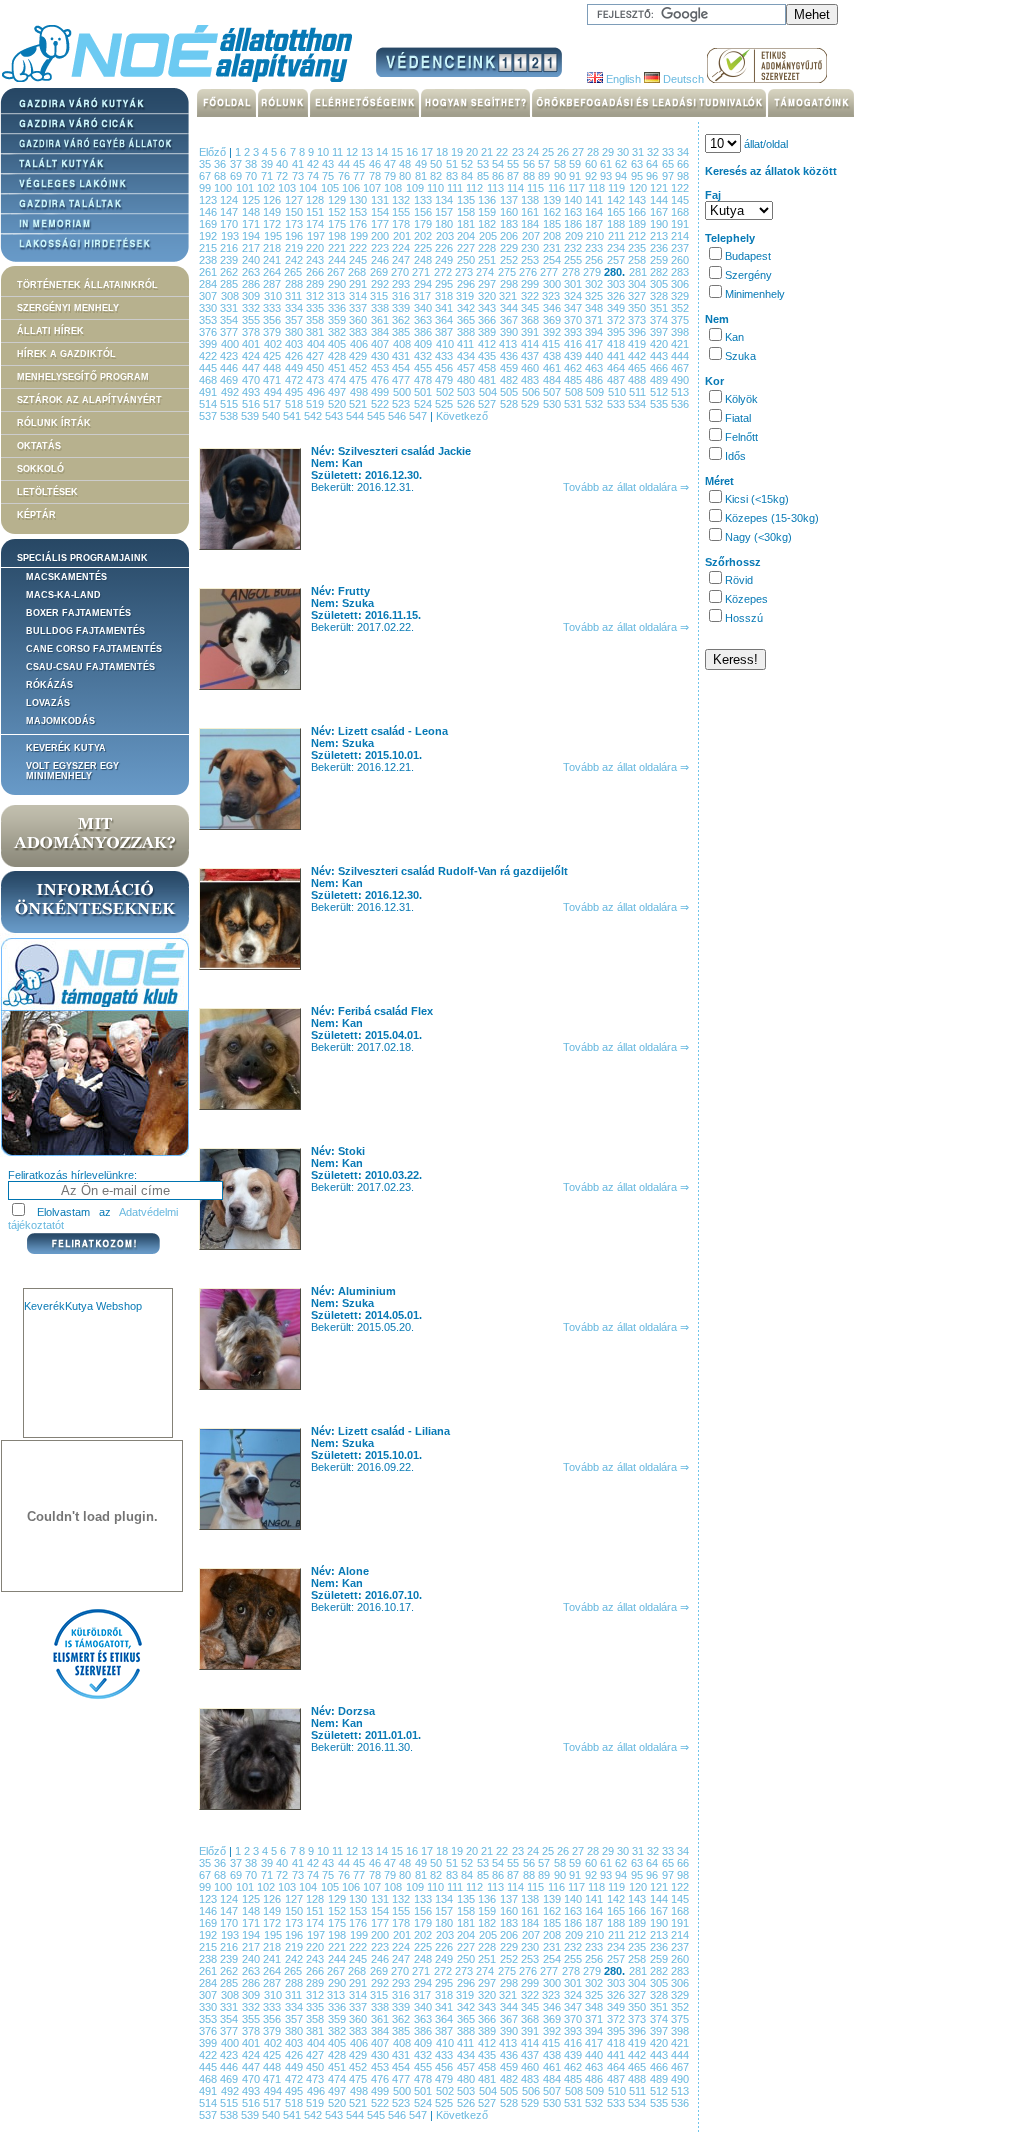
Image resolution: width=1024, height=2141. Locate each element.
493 (253, 392)
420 (661, 344)
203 (447, 236)
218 (273, 248)
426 (295, 356)
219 (295, 248)
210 (597, 236)
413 (510, 344)
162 (553, 212)
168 (680, 212)
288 (295, 284)
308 (232, 296)
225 (424, 248)
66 (683, 164)
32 (654, 152)
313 (338, 296)
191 (680, 224)
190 (660, 224)
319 (467, 296)
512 (661, 392)
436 (510, 356)
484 (553, 380)
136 (488, 200)
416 (575, 344)
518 (295, 404)
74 (314, 176)
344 (510, 308)
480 (467, 380)
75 (329, 176)
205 (490, 236)
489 (660, 380)
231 (553, 248)
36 (221, 164)
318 (446, 296)
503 (468, 392)
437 (531, 356)
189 (638, 224)
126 (273, 200)
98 (683, 176)
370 (574, 320)
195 (275, 236)
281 (639, 272)
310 (275, 296)
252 (510, 260)
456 (445, 368)
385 (402, 332)
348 (595, 308)
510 (619, 392)
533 (617, 404)
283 (680, 272)
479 (445, 380)
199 (361, 236)
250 (467, 260)
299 (531, 284)
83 (453, 176)
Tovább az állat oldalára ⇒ (626, 487)
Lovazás (48, 703)
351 (660, 308)
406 (361, 344)
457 (467, 368)
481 (488, 380)
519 (316, 404)
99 (206, 188)
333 (273, 308)
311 (295, 296)
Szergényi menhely (68, 308)
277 (550, 272)
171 (252, 224)
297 (488, 284)
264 (273, 272)
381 (316, 332)
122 (680, 188)
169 (209, 224)
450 (316, 368)
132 (402, 200)
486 (595, 380)
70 (252, 176)
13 (368, 152)
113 (497, 188)
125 (252, 200)
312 (317, 296)
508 (576, 392)
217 (252, 248)
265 (294, 272)
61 (607, 164)
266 (316, 272)
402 (275, 344)
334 (295, 308)
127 (295, 200)
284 (209, 284)
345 (531, 308)
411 (467, 344)
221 (338, 248)
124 (230, 200)
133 (424, 200)
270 (401, 272)
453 (381, 368)
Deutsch (682, 79)
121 (660, 188)
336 (338, 308)
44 (345, 164)
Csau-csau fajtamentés (90, 667)
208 (554, 236)
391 (531, 332)
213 (661, 236)
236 (660, 248)
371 (595, 320)
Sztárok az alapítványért (89, 400)
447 (252, 368)
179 (424, 224)
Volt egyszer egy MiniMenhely (72, 771)
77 (360, 176)
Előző (212, 152)
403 (296, 344)
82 (437, 176)
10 (324, 152)
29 (609, 152)
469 (230, 380)
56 (530, 164)
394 (595, 332)
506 (533, 392)
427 (316, 356)
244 (338, 260)
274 (486, 272)
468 (209, 380)
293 (402, 284)
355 (252, 320)
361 (381, 320)
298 (510, 284)
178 (402, 224)
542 (314, 416)
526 (467, 404)
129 (338, 200)
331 (230, 308)
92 (592, 176)
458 (488, 368)
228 (488, 248)
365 (467, 320)
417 (596, 344)
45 (360, 164)
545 (377, 416)
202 (425, 236)
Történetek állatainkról (87, 285)
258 (638, 260)
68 (221, 176)
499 (382, 392)
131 (381, 200)
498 (361, 392)
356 (273, 320)
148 (252, 212)
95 (638, 176)
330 (209, 308)
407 (382, 344)
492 (232, 392)
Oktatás (39, 446)
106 (352, 188)
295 (445, 284)
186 (574, 224)
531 (574, 404)
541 (293, 416)
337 (359, 308)
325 (596, 296)
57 (545, 164)
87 (514, 176)
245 (359, 260)
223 (381, 248)
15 (398, 152)
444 (680, 356)
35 (206, 164)
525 (445, 404)
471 (273, 380)
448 (273, 368)
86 (499, 176)
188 (617, 224)
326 (618, 296)
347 (574, 308)
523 (402, 404)
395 (617, 332)
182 (488, 224)
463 (595, 368)
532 (595, 404)
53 (484, 164)
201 (404, 236)
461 (553, 368)
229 (510, 248)
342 (467, 308)
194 (253, 236)
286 (252, 284)
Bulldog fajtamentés (85, 631)
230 (531, 248)
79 (391, 176)
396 (638, 332)
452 (359, 368)
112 (476, 188)
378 (252, 332)
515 (230, 404)
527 (488, 404)
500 (404, 392)
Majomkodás (60, 721)
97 (669, 176)
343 (488, 308)
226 (445, 248)
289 (316, 284)
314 (360, 296)
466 (660, 368)
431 (402, 356)
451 (338, 368)
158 (467, 212)
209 (576, 236)
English (622, 79)
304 (638, 284)
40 (283, 164)
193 (232, 236)
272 (444, 272)
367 (510, 320)
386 (424, 332)
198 (339, 236)
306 (680, 284)
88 (530, 176)
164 (595, 212)
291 (359, 284)
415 (553, 344)
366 (488, 320)
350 (638, 308)
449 (295, 368)
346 (553, 308)
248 (424, 260)
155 (402, 212)
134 (445, 200)
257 (617, 260)
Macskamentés (66, 577)
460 (531, 368)
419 (639, 344)
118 (598, 188)
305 (660, 284)
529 (531, 404)
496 (318, 392)
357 (295, 320)
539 (251, 416)
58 (561, 164)
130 (359, 200)
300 (553, 284)
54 (499, 164)
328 (661, 296)
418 (618, 344)
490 (680, 380)
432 (424, 356)
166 (638, 212)
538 (230, 416)
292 (381, 284)
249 (445, 260)
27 (579, 152)
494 (275, 392)
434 (467, 356)
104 (309, 188)
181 (467, 224)
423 (230, 356)
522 (381, 404)
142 (617, 200)
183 (510, 224)
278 (572, 272)
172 (273, 224)
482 (510, 380)
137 (510, 200)
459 (510, 368)
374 (660, 320)
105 (331, 188)
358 (316, 320)
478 (424, 380)
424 (252, 356)
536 (680, 404)
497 (339, 392)
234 (617, 248)
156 (424, 212)
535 (660, 404)
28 (594, 152)
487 (617, 380)
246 (381, 260)
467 (680, 368)
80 (406, 176)
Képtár (36, 515)
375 (680, 320)
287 (273, 284)
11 (339, 152)
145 (680, 200)
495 (296, 392)
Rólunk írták (54, 423)
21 (488, 152)
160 (510, 212)
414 (532, 344)
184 (531, 224)
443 (660, 356)
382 (338, 332)
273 (465, 272)
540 (272, 416)
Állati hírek (50, 331)
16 (413, 152)
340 (424, 308)
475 (359, 380)
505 (511, 392)
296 (467, 284)
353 (209, 320)
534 (638, 404)
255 (574, 260)
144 (660, 200)
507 (554, 392)
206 (511, 236)
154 (381, 212)
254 (553, 260)
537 (209, 416)
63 (638, 164)
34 (683, 152)
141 (595, 200)
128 (316, 200)
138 (531, 200)
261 (209, 272)
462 (574, 368)
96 (653, 176)
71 (268, 176)
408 (404, 344)
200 (382, 236)
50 (437, 164)
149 (273, 212)
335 (316, 308)
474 (338, 380)
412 (489, 344)
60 (592, 164)
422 (209, 356)
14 (383, 152)
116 (558, 188)
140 (574, 200)
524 (424, 404)
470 (252, 380)
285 (230, 284)
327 (639, 296)
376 (209, 332)
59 (576, 164)
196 (296, 236)
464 (617, 368)
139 (553, 200)
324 (575, 296)
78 (376, 176)
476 (381, 380)
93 (607, 176)
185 (553, 224)
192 (210, 236)
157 (445, 212)
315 (381, 296)
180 (445, 224)
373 (638, 320)
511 (639, 392)
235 (638, 248)
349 (617, 308)
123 (209, 200)
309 (253, 296)
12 (353, 152)
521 (359, 404)
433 (445, 356)
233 (595, 248)
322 (532, 296)
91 (576, 176)
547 (419, 416)
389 (488, 332)
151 (316, 212)
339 (402, 308)
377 (230, 332)
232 (574, 248)
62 (622, 164)
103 (288, 188)
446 (230, 368)
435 (488, 356)
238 (209, 260)
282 (660, 272)
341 (445, 308)
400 (232, 344)
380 (295, 332)
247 (402, 260)
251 (488, 260)
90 (561, 176)
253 (531, 260)
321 (510, 296)
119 (618, 188)
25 (549, 152)
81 (422, 176)
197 (318, 236)
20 (473, 152)
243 (316, 260)
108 (394, 188)
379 (273, 332)
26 (564, 152)
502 (447, 392)
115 (537, 188)
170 (230, 224)
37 (237, 164)
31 (639, 152)
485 (574, 380)
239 (230, 260)
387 (445, 332)
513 (680, 392)
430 (381, 356)
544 (356, 416)
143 (638, 200)
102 (267, 188)
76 (345, 176)
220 (316, 248)
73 (299, 176)
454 (402, 368)
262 (230, 272)
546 (398, 416)
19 (458, 152)
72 (283, 176)
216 (230, 248)
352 (680, 308)
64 (653, 164)
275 (508, 272)
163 (574, 212)
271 (422, 272)
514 (209, 404)
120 (639, 188)
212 (639, 236)
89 (545, 176)
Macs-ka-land (63, 595)
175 (338, 224)
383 (359, 332)
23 (519, 152)
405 (339, 344)
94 (622, 176)
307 (210, 296)
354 (230, 320)
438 (553, 356)
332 (252, 308)
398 (680, 332)
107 (373, 188)
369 (553, 320)
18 (443, 152)
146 (209, 212)
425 (273, 356)
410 (447, 344)
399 (210, 344)
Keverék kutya (66, 748)
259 (660, 260)
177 (381, 224)
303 (617, 284)
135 (467, 200)
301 (574, 284)
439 (574, 356)
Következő (462, 416)
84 (468, 176)
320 (489, 296)
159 (488, 212)
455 (424, 368)
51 (453, 164)
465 (638, 368)
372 (617, 320)
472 (295, 380)
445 (209, 368)
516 (252, 404)
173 (295, 224)
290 (338, 284)
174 (316, 224)
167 (660, 212)
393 (574, 332)
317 (424, 296)
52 (468, 164)
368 (531, 320)
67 (206, 176)
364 (445, 320)
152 (338, 212)
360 (359, 320)
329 (680, 296)
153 (359, 212)
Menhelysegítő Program (83, 377)
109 (416, 188)
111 (456, 188)
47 (391, 164)
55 (514, 164)
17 (428, 152)
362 (402, 320)
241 (273, 260)
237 (680, 248)
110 (437, 188)
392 (553, 332)
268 (358, 272)
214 (680, 236)
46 (376, 164)
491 (210, 392)
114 (517, 188)
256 (595, 260)
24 (534, 152)
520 (338, 404)
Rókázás (49, 685)
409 (425, 344)
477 (402, 380)
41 (299, 164)
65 (669, 164)
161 (531, 212)
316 (403, 296)
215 (209, 248)
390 (510, 332)
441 (617, 356)
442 (638, 356)
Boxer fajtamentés (78, 613)
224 (402, 248)
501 (425, 392)
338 (381, 308)
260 (680, 260)
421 (680, 344)
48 (406, 164)
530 (553, 404)
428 (338, 356)
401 (253, 344)
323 (553, 296)
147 (230, 212)
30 (624, 152)
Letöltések (47, 492)
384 (381, 332)
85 (484, 176)
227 (467, 248)
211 (618, 236)
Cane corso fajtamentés (94, 649)
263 (252, 272)
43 (329, 164)
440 (595, 356)
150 (295, 212)
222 (359, 248)
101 (246, 188)
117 (578, 188)
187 (595, 224)
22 (503, 152)
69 (237, 176)
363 (424, 320)
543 (335, 416)
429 (359, 356)
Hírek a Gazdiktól (66, 354)
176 (359, 224)
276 (529, 272)
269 (380, 272)
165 (617, 212)
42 (314, 164)
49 (422, 164)
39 (268, 164)
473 (316, 380)
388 (467, 332)
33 (669, 152)
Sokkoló (40, 469)
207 (533, 236)
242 (295, 260)
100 (224, 188)
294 (424, 284)
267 (337, 272)
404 (318, 344)
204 (468, 236)
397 (660, 332)
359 (338, 320)
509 (597, 392)
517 (273, 404)
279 (593, 272)
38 (252, 164)
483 (531, 380)
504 (490, 392)
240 (252, 260)
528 (510, 404)
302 (595, 284)
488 (638, 380)
